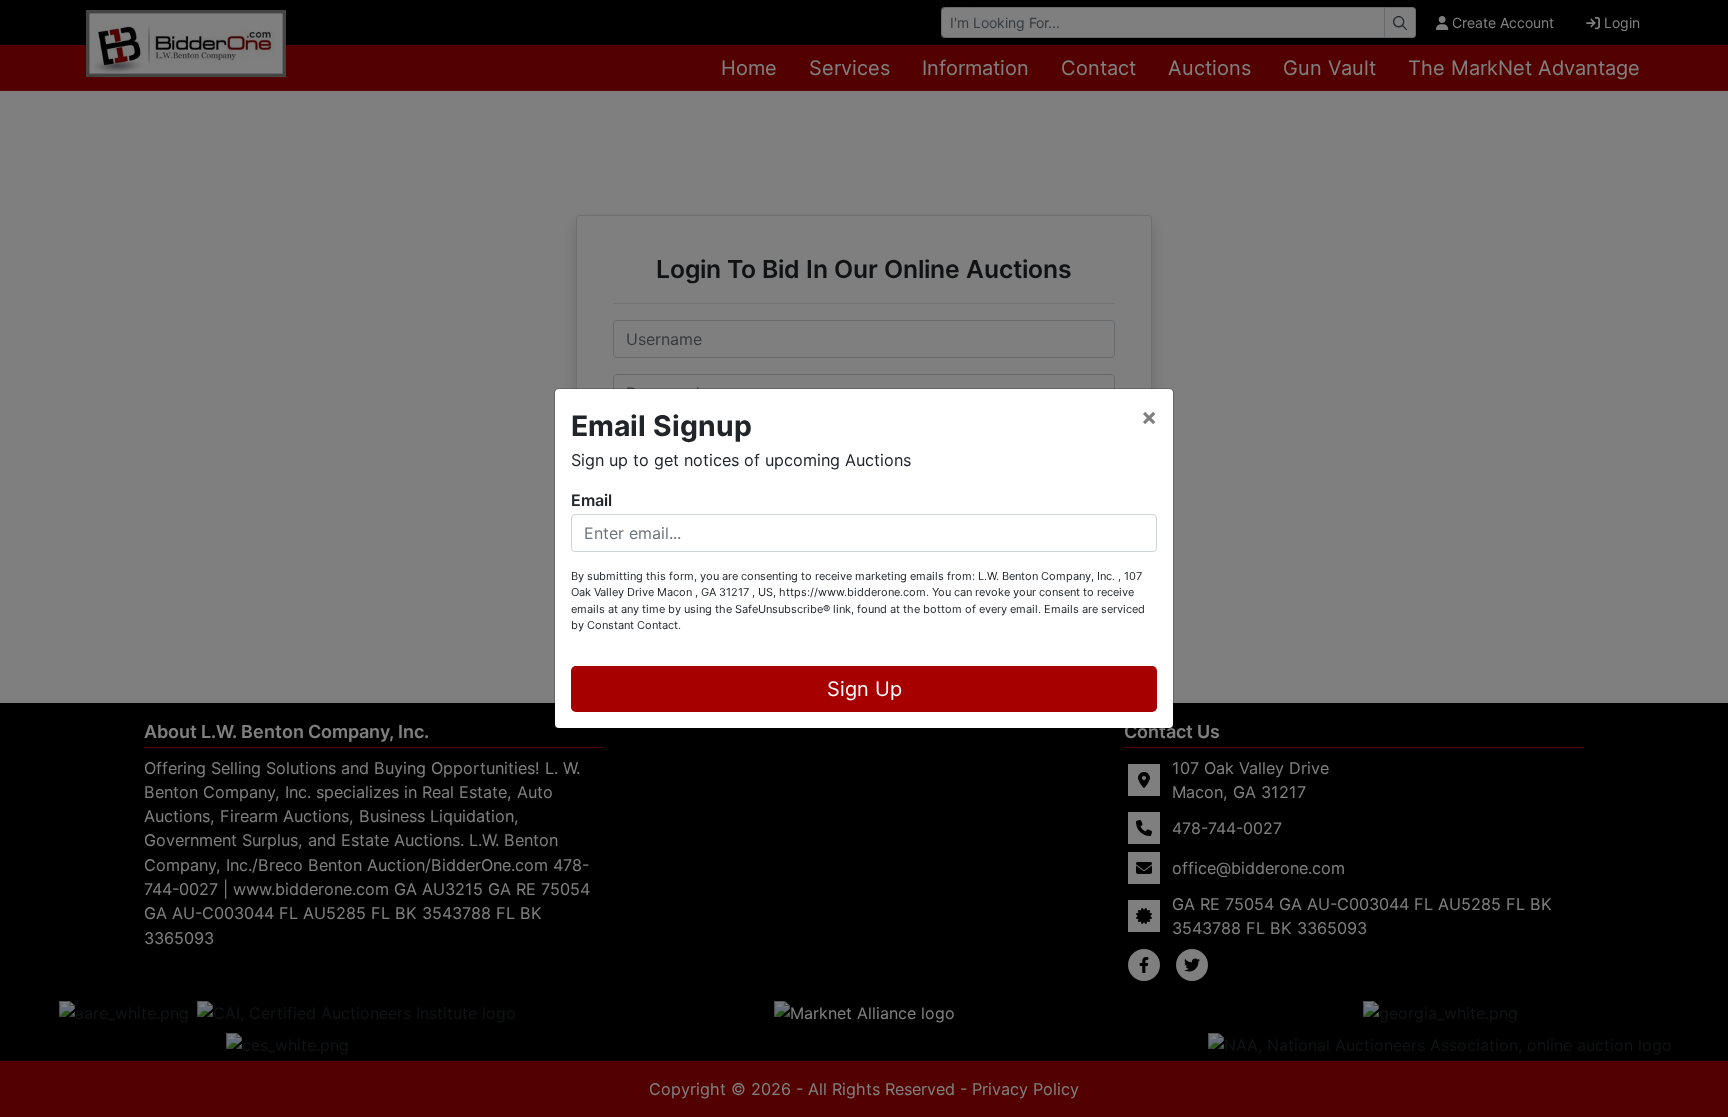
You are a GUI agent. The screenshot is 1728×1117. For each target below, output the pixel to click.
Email (591, 500)
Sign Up (864, 689)
